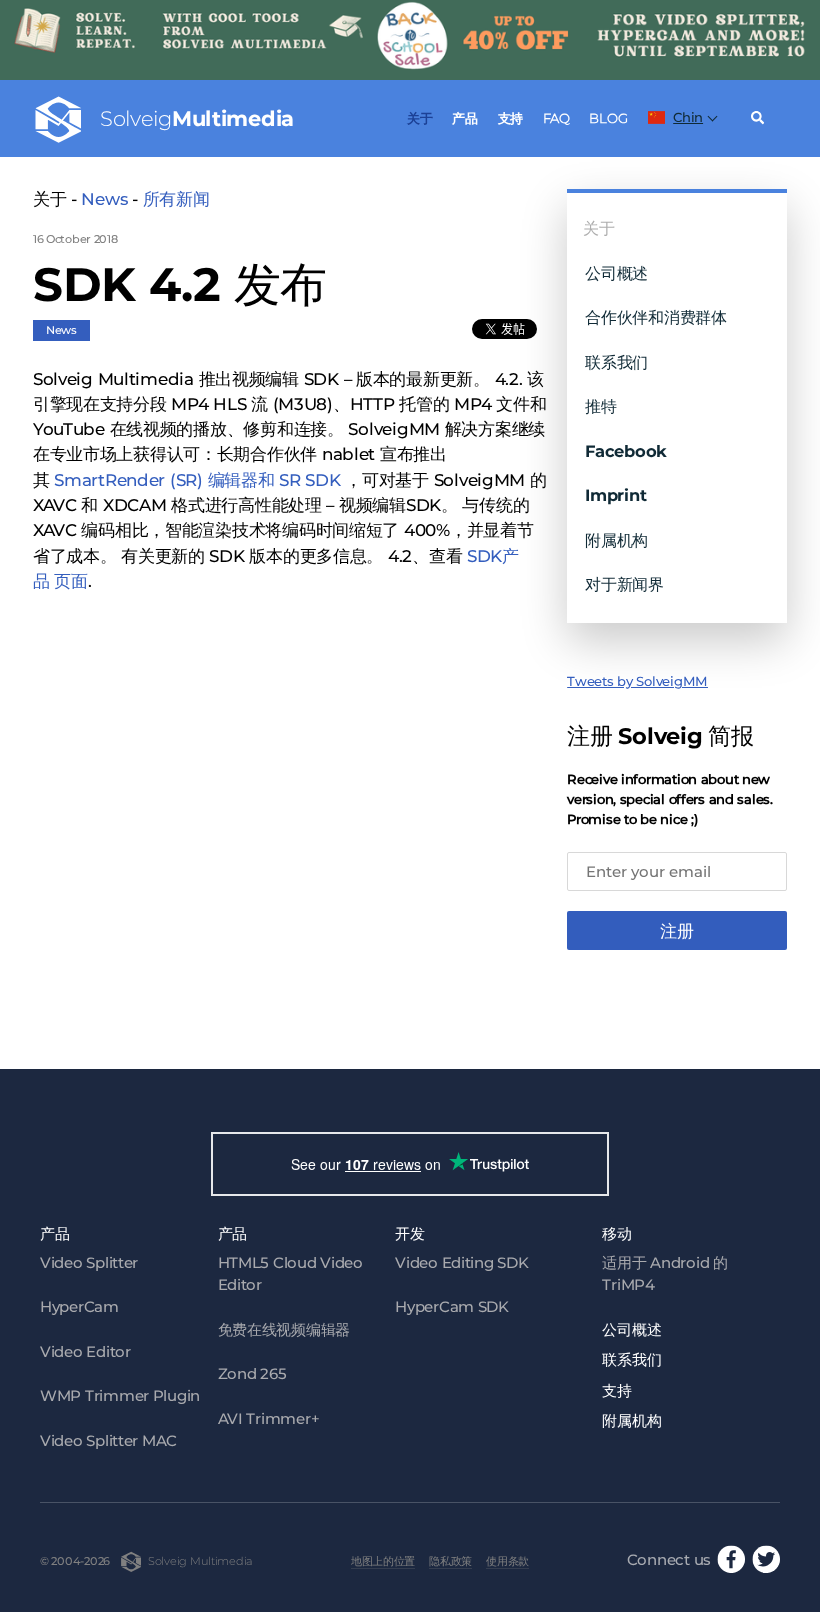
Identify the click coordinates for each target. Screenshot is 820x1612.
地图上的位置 (383, 1561)
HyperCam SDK (452, 1306)
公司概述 (616, 273)
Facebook (626, 451)
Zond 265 (252, 1373)
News (104, 199)
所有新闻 (176, 199)
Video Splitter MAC (108, 1440)
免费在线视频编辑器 (284, 1329)
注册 (677, 931)
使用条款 (507, 1561)
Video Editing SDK (461, 1262)
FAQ (556, 118)
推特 (600, 406)
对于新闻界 (624, 584)
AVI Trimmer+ (269, 1418)
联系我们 (616, 362)
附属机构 (616, 540)
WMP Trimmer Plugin (120, 1395)
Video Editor (85, 1351)
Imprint (615, 495)
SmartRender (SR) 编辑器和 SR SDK (197, 480)
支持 (510, 118)
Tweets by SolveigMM (637, 681)
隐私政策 (450, 1561)
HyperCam (79, 1306)
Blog (608, 118)
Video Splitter (89, 1262)
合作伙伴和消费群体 (656, 317)
